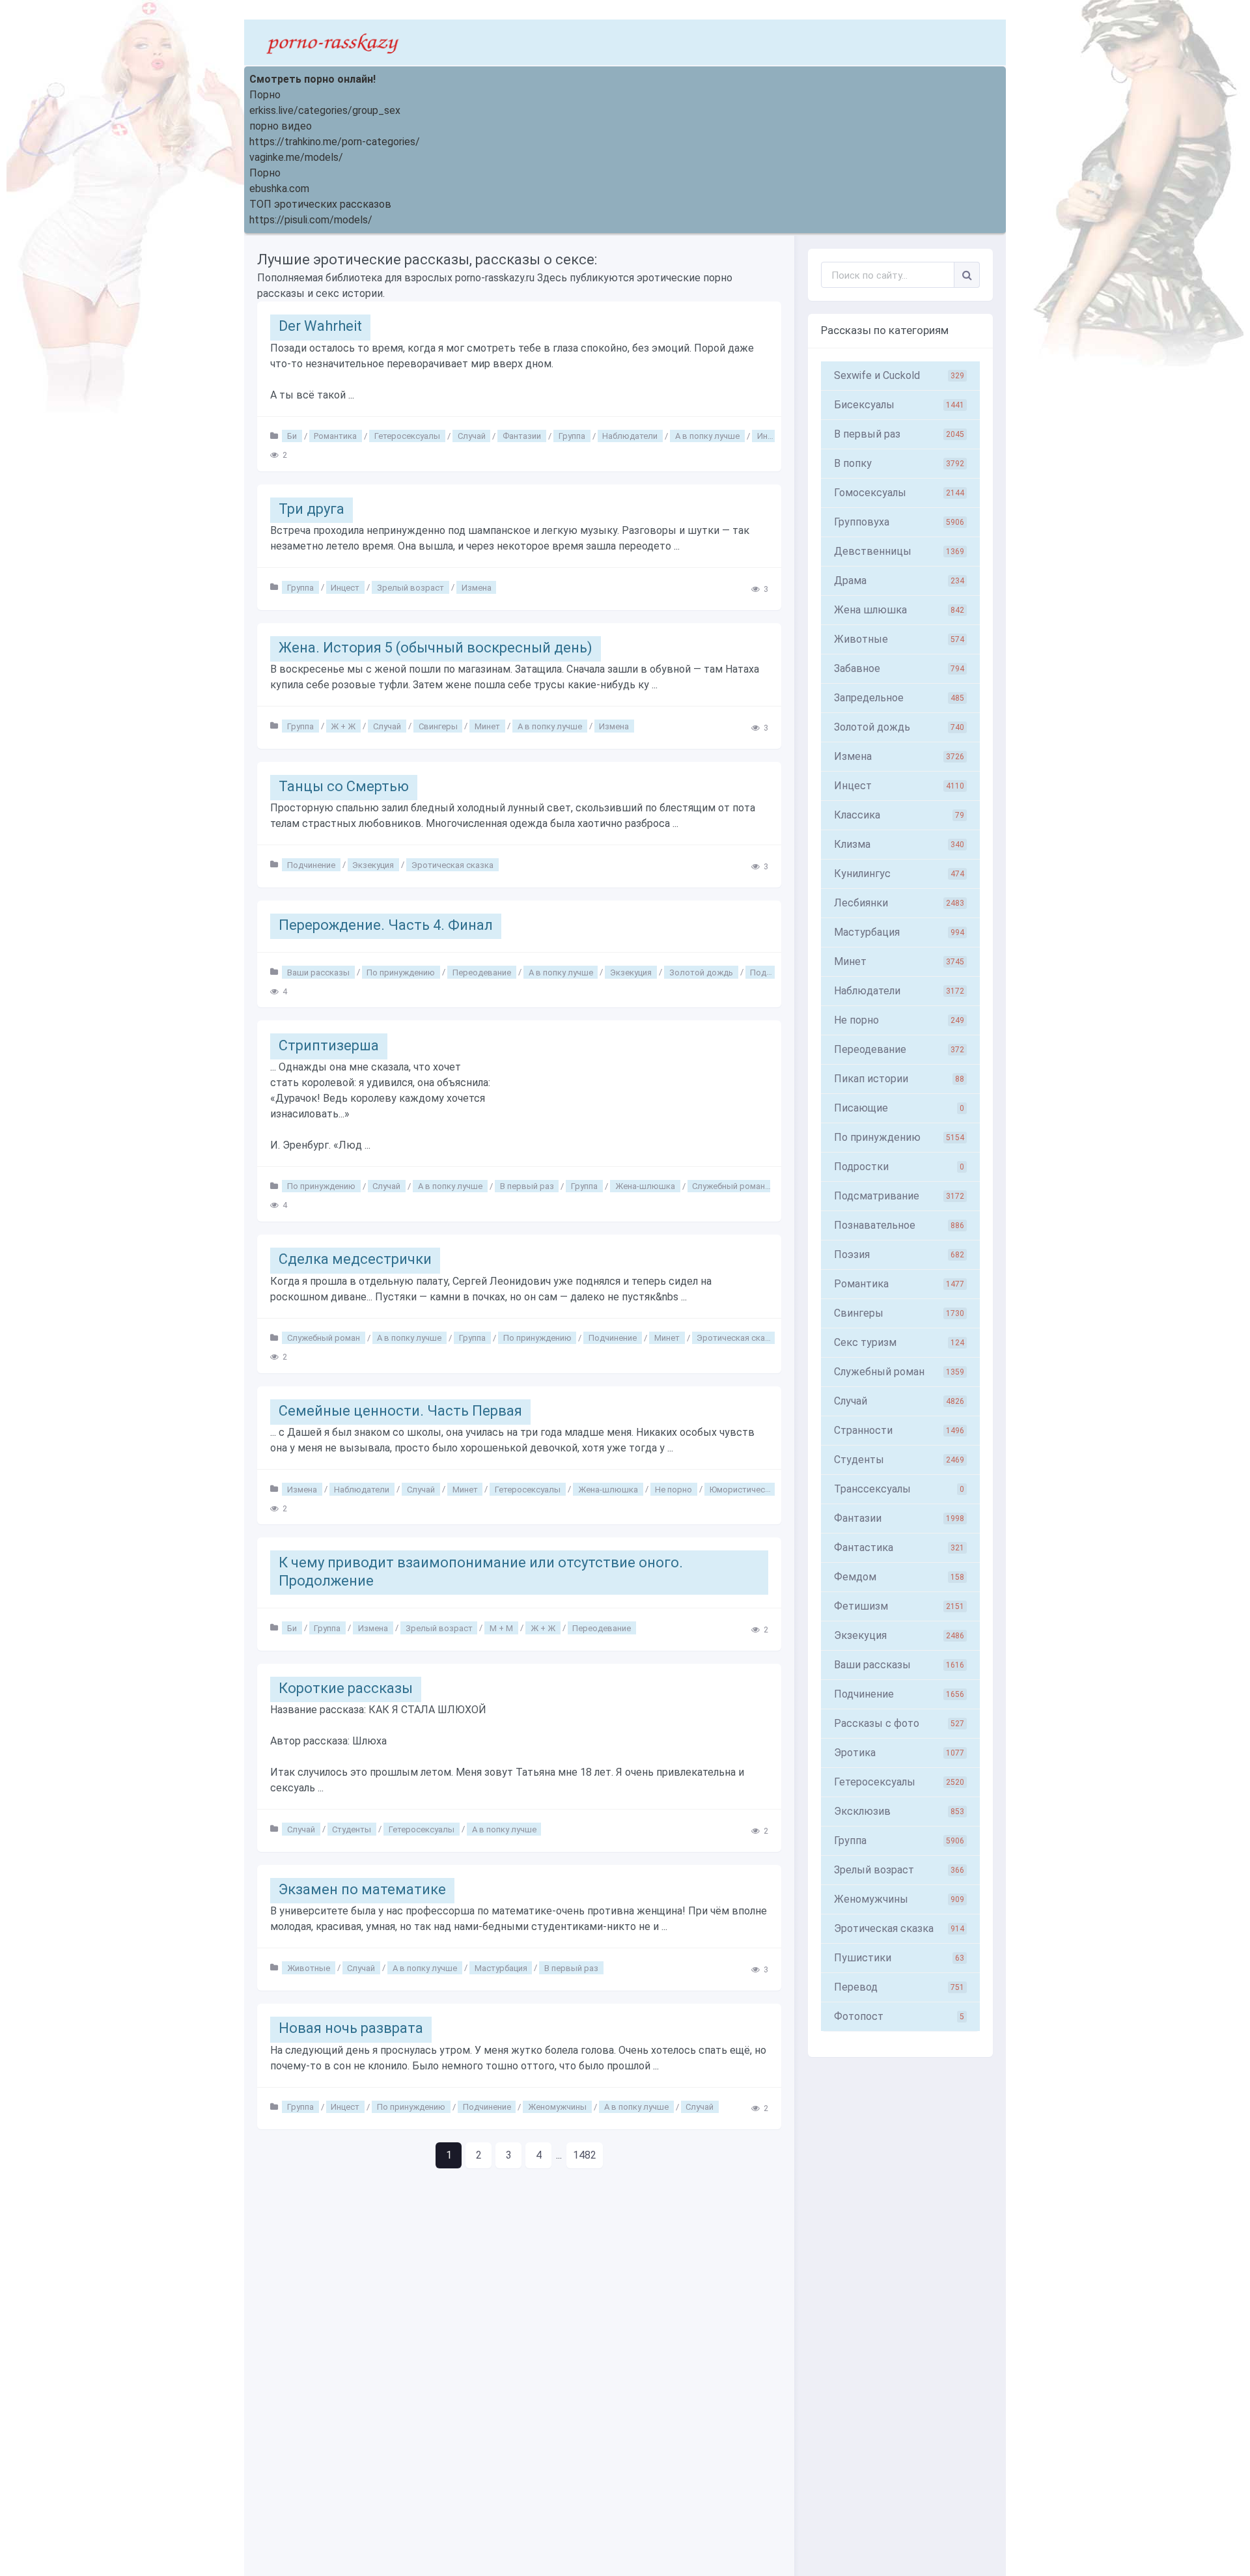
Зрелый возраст (410, 587)
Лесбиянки (899, 903)
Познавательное (899, 1225)
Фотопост (899, 2016)
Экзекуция (373, 864)
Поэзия (899, 1254)
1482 (585, 2155)
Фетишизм (899, 1606)
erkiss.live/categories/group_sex (325, 110)
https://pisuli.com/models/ (311, 220)
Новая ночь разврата (351, 2028)
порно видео (281, 126)
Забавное (899, 668)
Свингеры (438, 726)
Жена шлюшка (899, 610)
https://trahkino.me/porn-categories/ (335, 142)
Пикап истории (899, 1079)
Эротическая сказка (452, 864)
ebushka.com (279, 189)
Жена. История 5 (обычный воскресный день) (436, 648)
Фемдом (899, 1577)
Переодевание (482, 972)
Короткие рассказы (346, 1688)
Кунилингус (899, 874)
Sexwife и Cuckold (899, 375)
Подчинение (311, 864)
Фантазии (522, 436)
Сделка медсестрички (355, 1259)
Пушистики (899, 1958)
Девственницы (899, 551)
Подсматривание (899, 1196)
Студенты (352, 1829)
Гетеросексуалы (407, 436)
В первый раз (527, 1186)
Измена (477, 587)
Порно (265, 95)
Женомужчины (557, 2107)
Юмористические (744, 1489)
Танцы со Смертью (344, 786)
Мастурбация (501, 1967)
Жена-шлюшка (645, 1186)
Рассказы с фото (899, 1723)
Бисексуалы (899, 405)
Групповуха (899, 522)
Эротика (899, 1753)
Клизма (899, 844)
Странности (899, 1430)
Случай (472, 436)
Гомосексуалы (899, 493)
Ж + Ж (343, 726)
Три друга (312, 509)
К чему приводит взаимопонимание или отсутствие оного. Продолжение (481, 1572)
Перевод (899, 1987)
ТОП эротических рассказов (320, 204)
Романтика (335, 436)
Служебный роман (729, 1186)
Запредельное (899, 698)
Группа (572, 436)
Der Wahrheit (320, 326)
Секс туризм (899, 1342)
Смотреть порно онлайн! (312, 79)
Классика (899, 815)
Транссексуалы (899, 1489)
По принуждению (401, 972)
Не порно (674, 1489)
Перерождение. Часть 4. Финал (386, 925)
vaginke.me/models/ (296, 157)
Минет (487, 726)
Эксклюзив (899, 1811)
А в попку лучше (707, 436)
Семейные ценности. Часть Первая (400, 1411)
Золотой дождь (701, 972)
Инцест (771, 436)
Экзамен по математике (362, 1889)
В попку (899, 463)
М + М (501, 1628)
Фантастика (899, 1547)
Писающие (899, 1108)
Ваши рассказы (318, 972)
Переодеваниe (899, 1049)
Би (292, 436)
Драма (899, 581)
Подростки (899, 1167)
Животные (309, 1967)
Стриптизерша (329, 1045)
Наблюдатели (630, 436)
